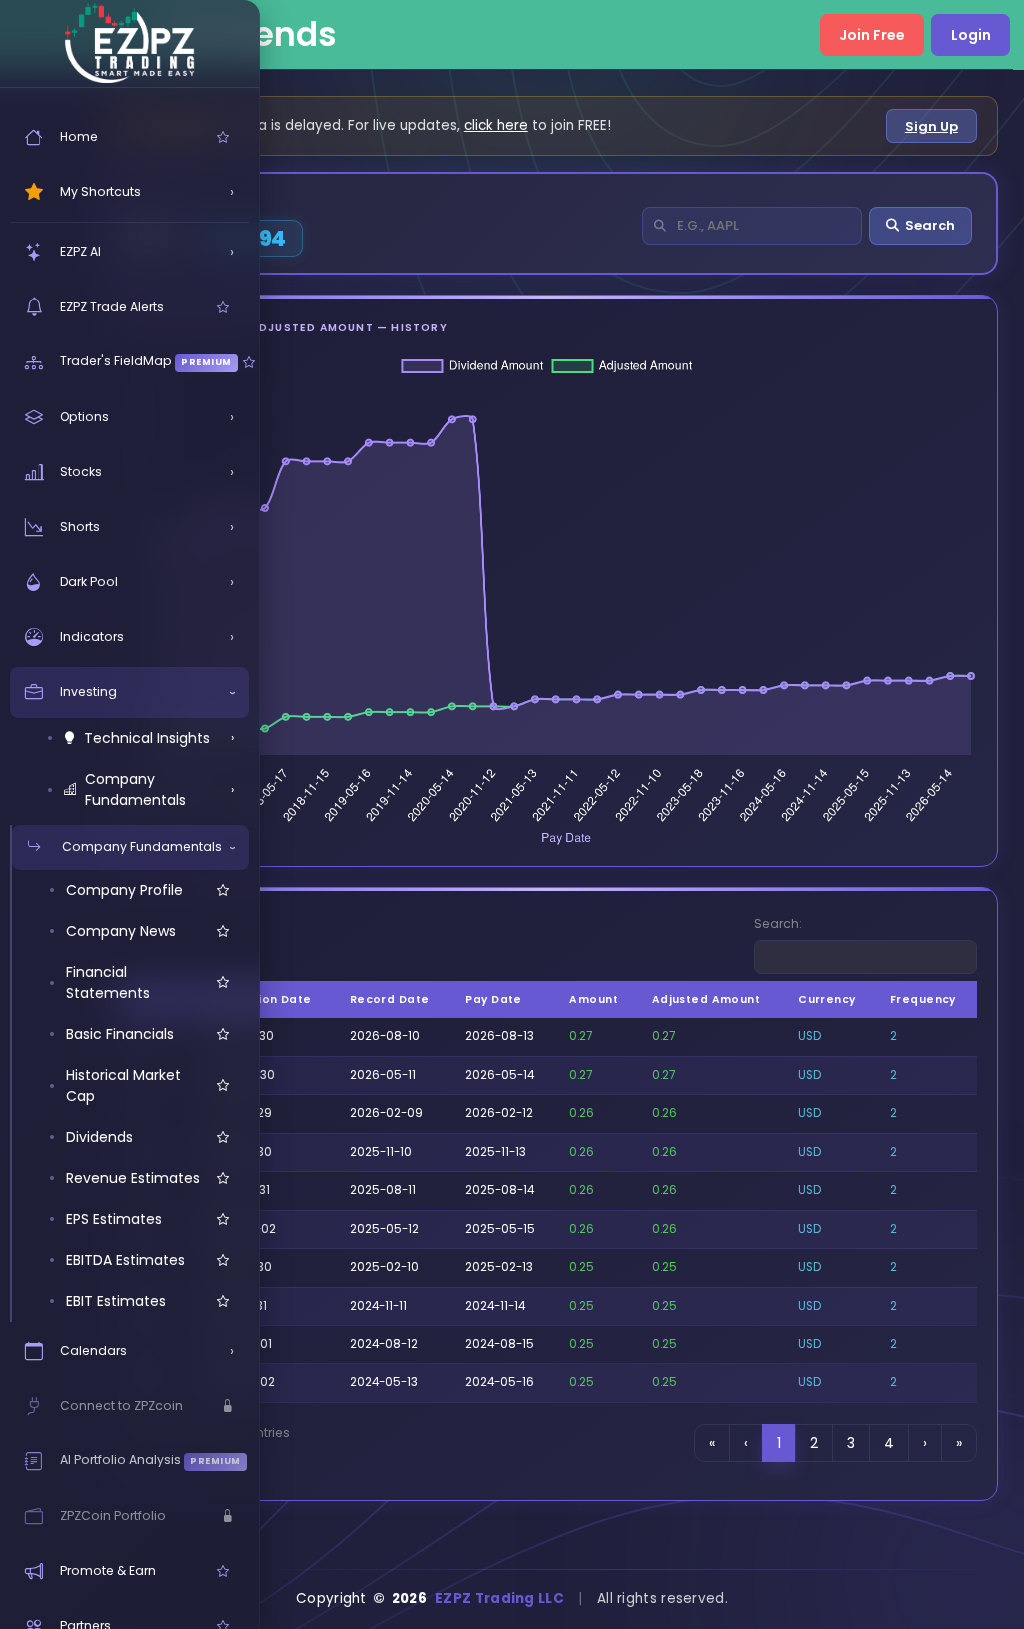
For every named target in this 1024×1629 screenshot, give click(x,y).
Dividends (99, 1137)
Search (930, 225)
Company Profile (124, 890)
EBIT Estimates (116, 1301)
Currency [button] (827, 999)
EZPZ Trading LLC (499, 1598)
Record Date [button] (390, 999)
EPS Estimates (114, 1219)
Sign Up (931, 126)
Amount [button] (593, 999)
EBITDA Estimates (125, 1260)
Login (971, 35)
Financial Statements (108, 982)
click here (496, 125)
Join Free (872, 35)
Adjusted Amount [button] (706, 999)
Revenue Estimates (133, 1178)
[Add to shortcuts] (223, 137)
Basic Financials (120, 1034)
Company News (121, 931)
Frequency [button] (923, 999)
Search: (778, 923)
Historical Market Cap (123, 1085)
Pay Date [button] (493, 999)
